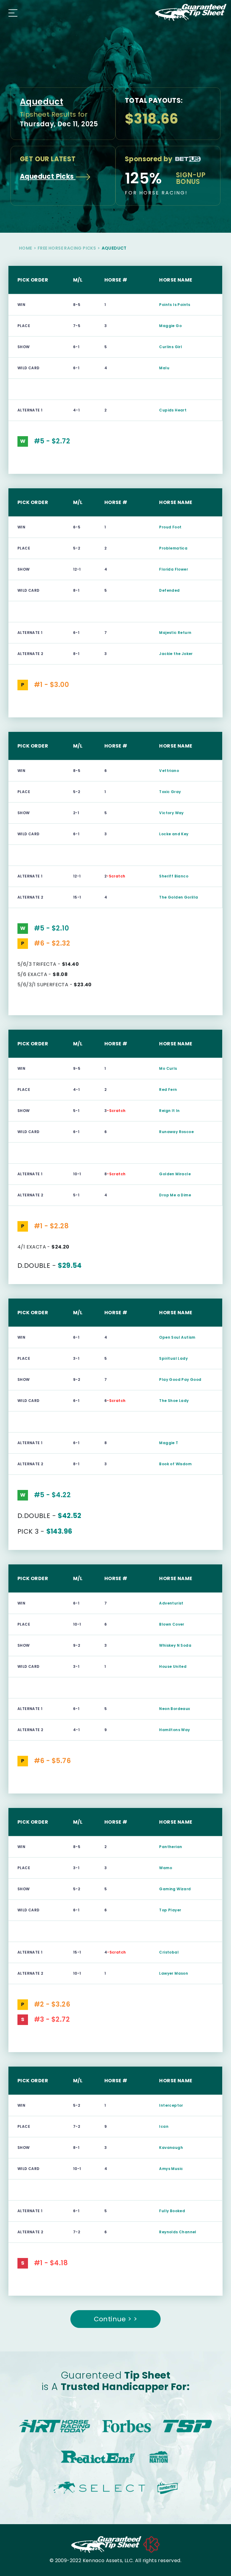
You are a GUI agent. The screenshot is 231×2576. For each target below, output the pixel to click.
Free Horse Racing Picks (67, 248)
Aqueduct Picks (48, 176)
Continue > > (116, 2319)
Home (26, 248)
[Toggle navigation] (11, 12)
